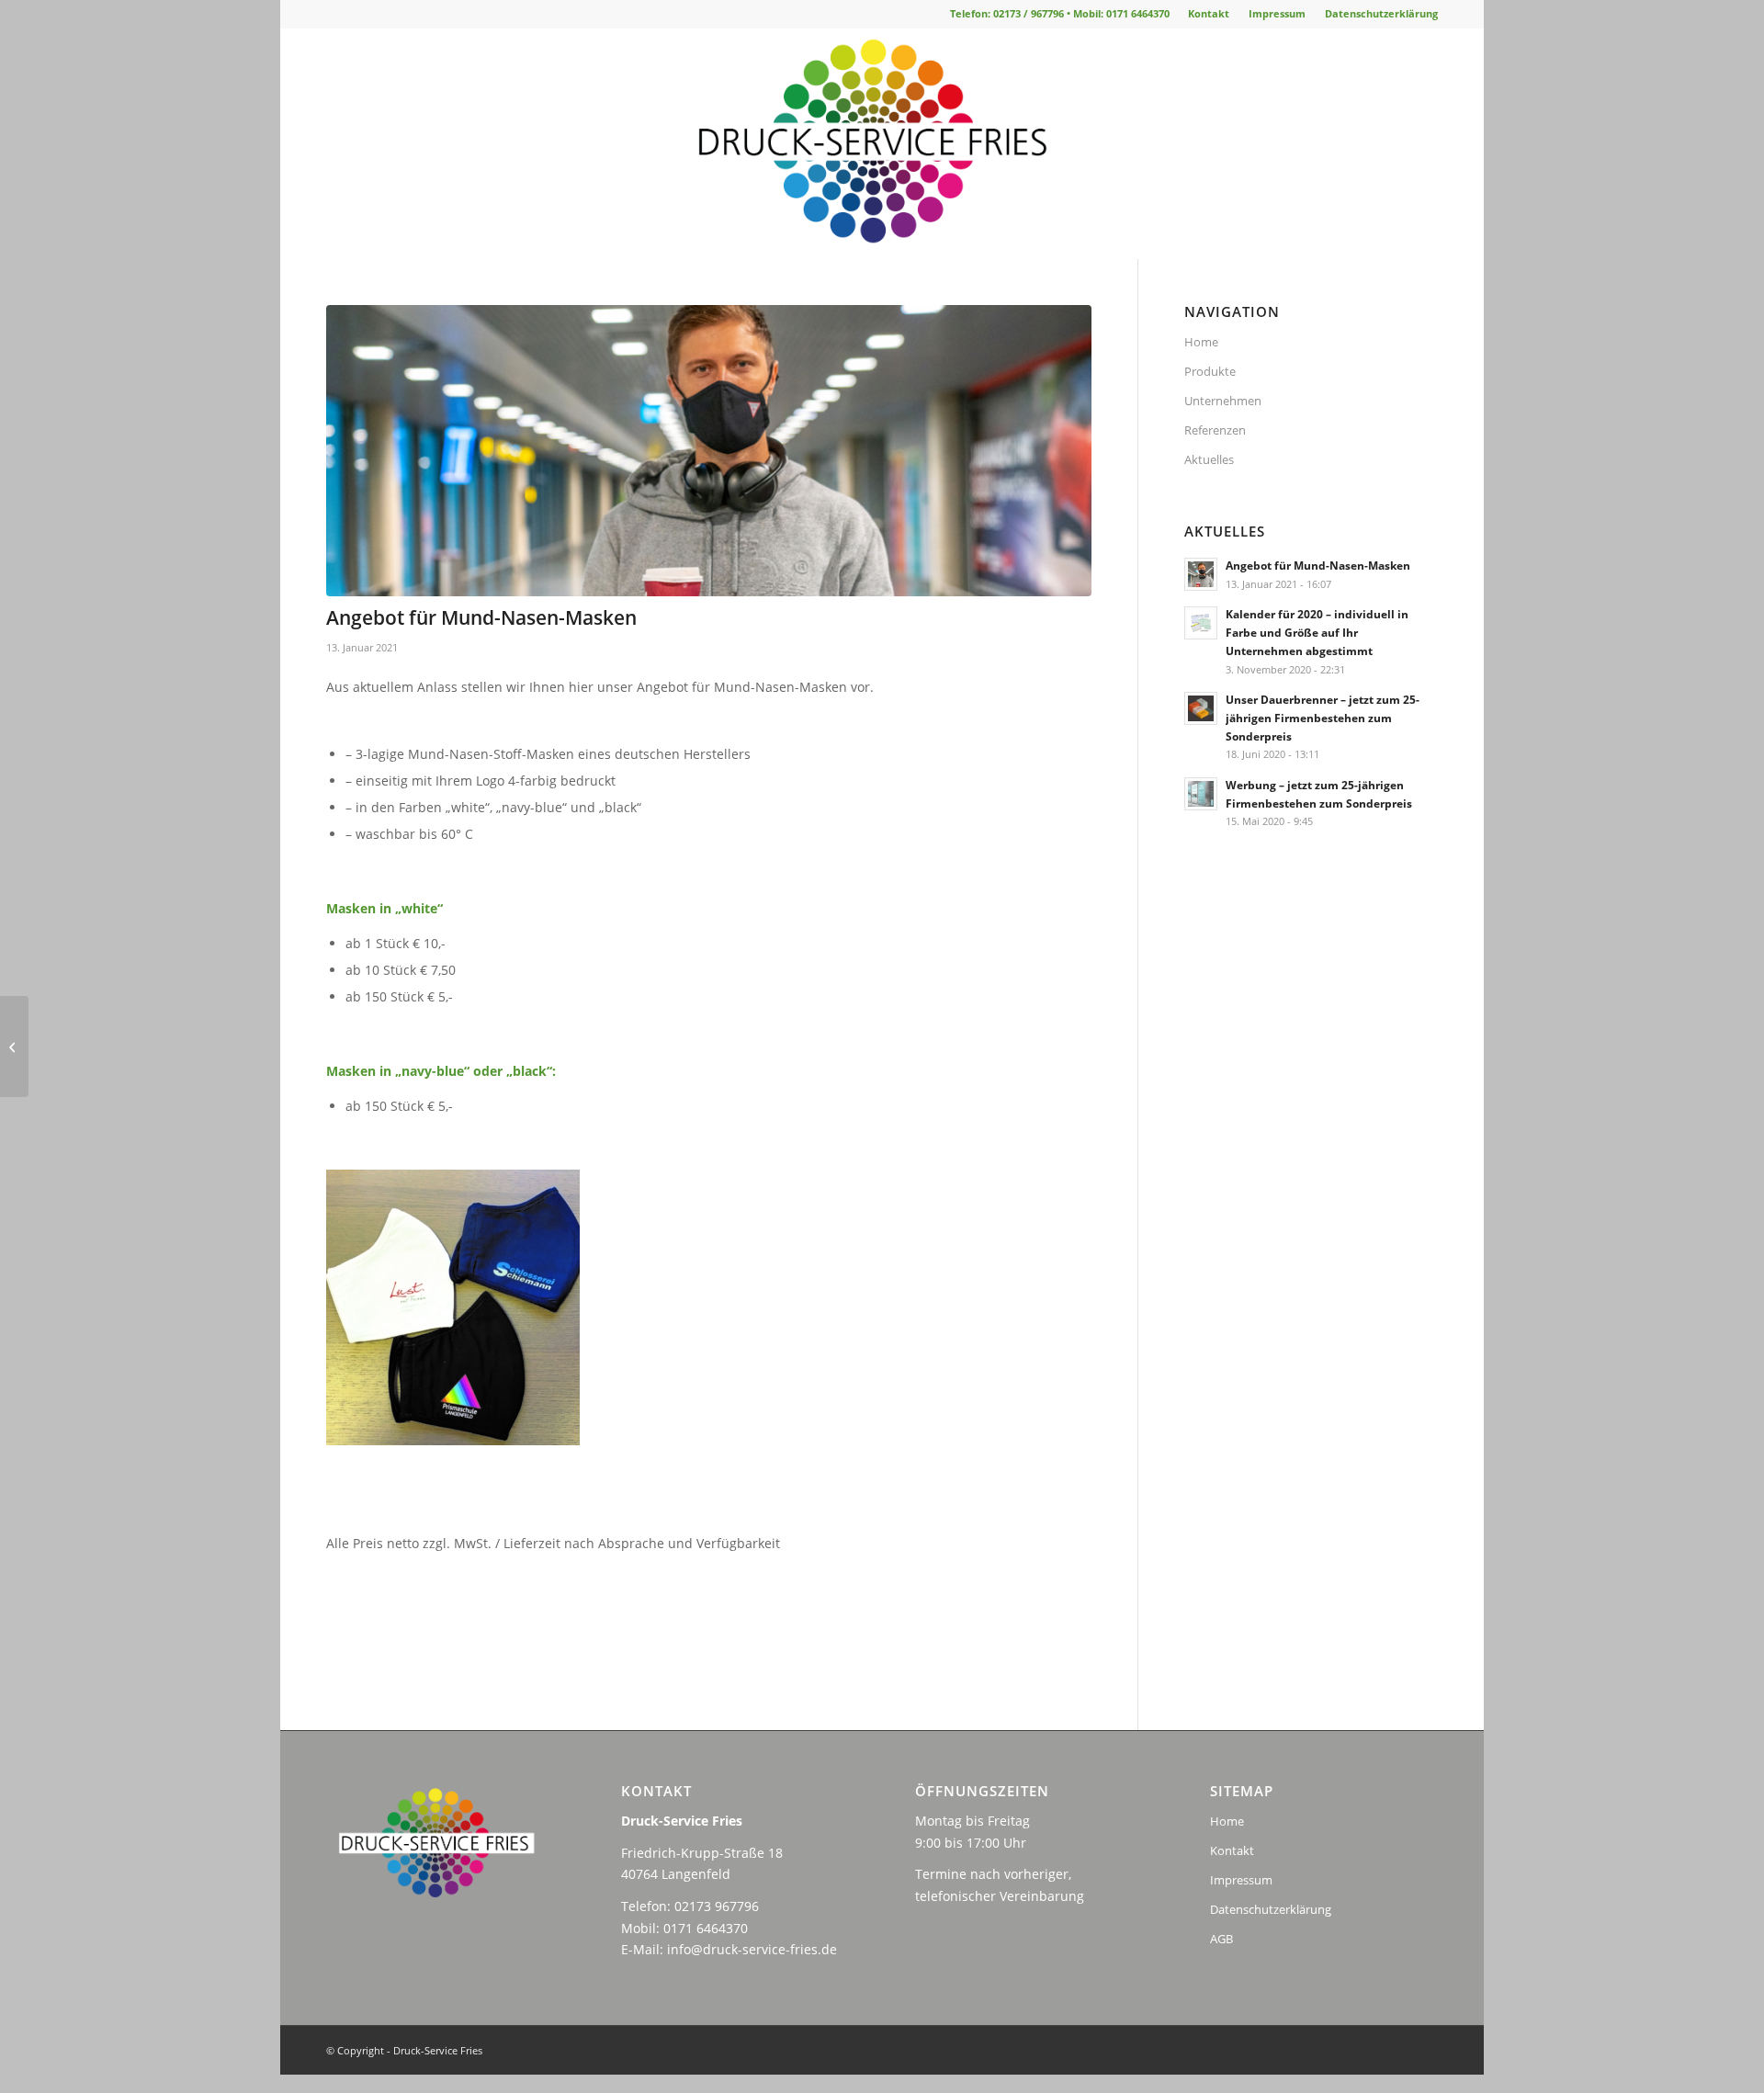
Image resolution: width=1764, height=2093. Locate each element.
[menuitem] (1209, 14)
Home (1201, 342)
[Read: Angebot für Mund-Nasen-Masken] (1201, 574)
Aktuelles (1209, 459)
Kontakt (1209, 13)
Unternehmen (1223, 401)
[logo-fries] (882, 143)
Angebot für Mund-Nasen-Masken (1318, 565)
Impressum (1277, 13)
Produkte (1210, 371)
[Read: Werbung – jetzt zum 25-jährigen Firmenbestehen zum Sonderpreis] (1201, 794)
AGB (1221, 1939)
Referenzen (1215, 430)
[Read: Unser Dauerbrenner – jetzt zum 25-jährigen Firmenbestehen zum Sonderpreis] (1201, 708)
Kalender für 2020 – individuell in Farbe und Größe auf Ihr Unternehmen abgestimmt (1317, 632)
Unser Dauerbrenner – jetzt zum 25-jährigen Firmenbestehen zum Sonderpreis (1323, 718)
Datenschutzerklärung (1381, 13)
